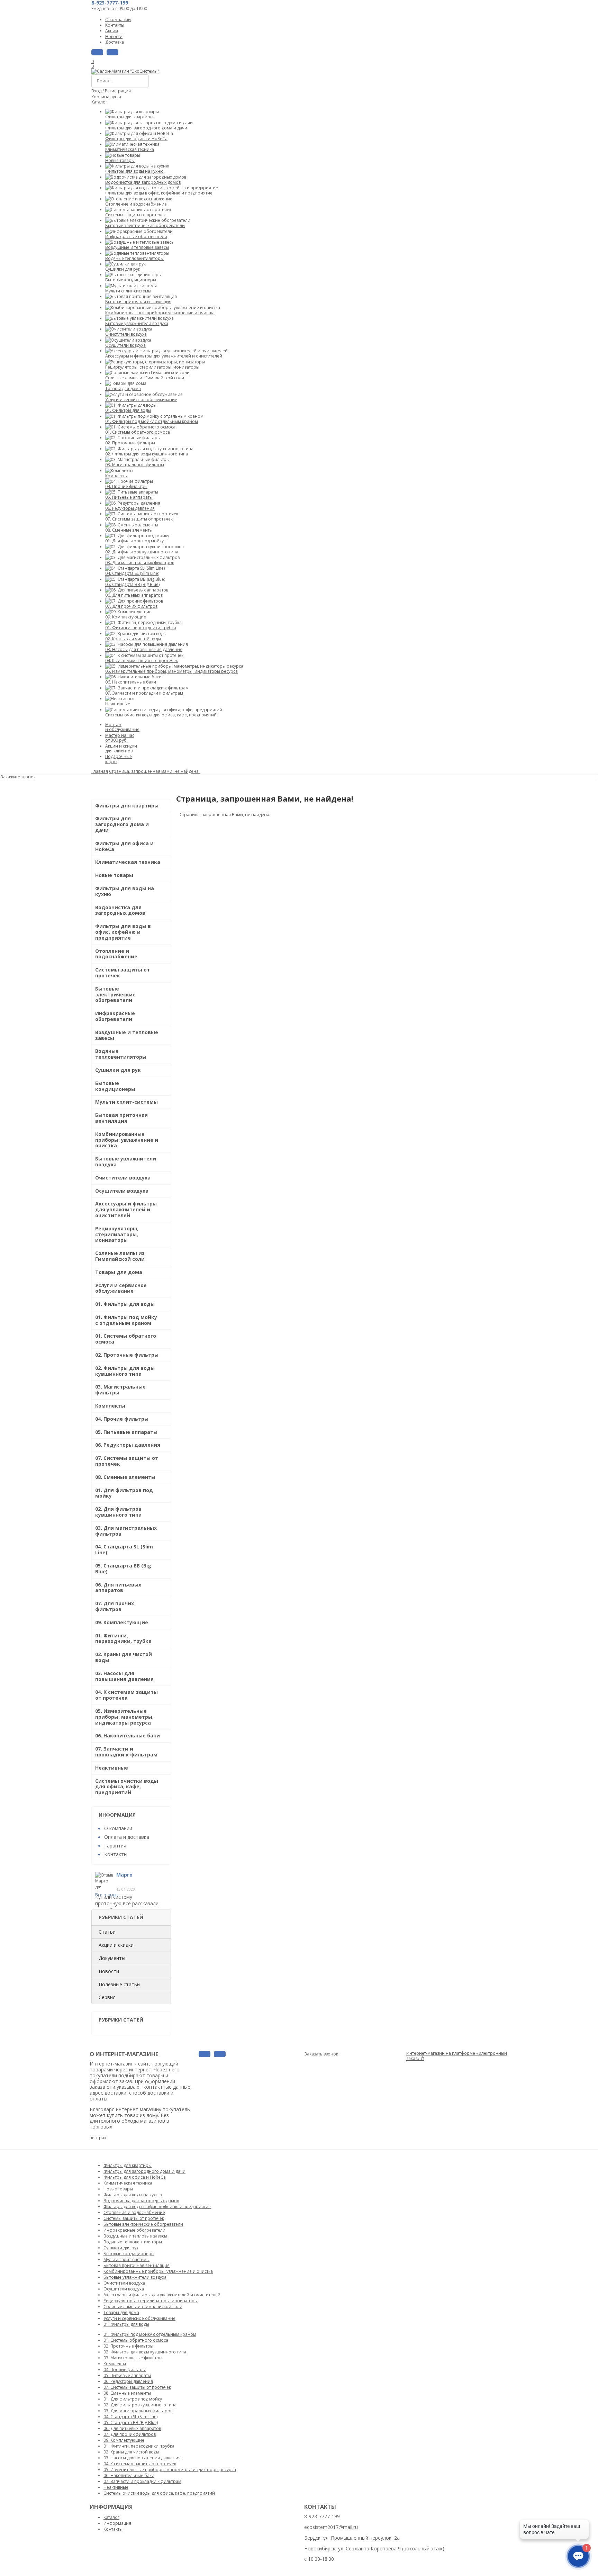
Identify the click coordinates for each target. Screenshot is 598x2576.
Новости (109, 1971)
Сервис (107, 1997)
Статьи (107, 1932)
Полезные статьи (119, 1984)
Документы (112, 1958)
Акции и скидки (116, 1945)
